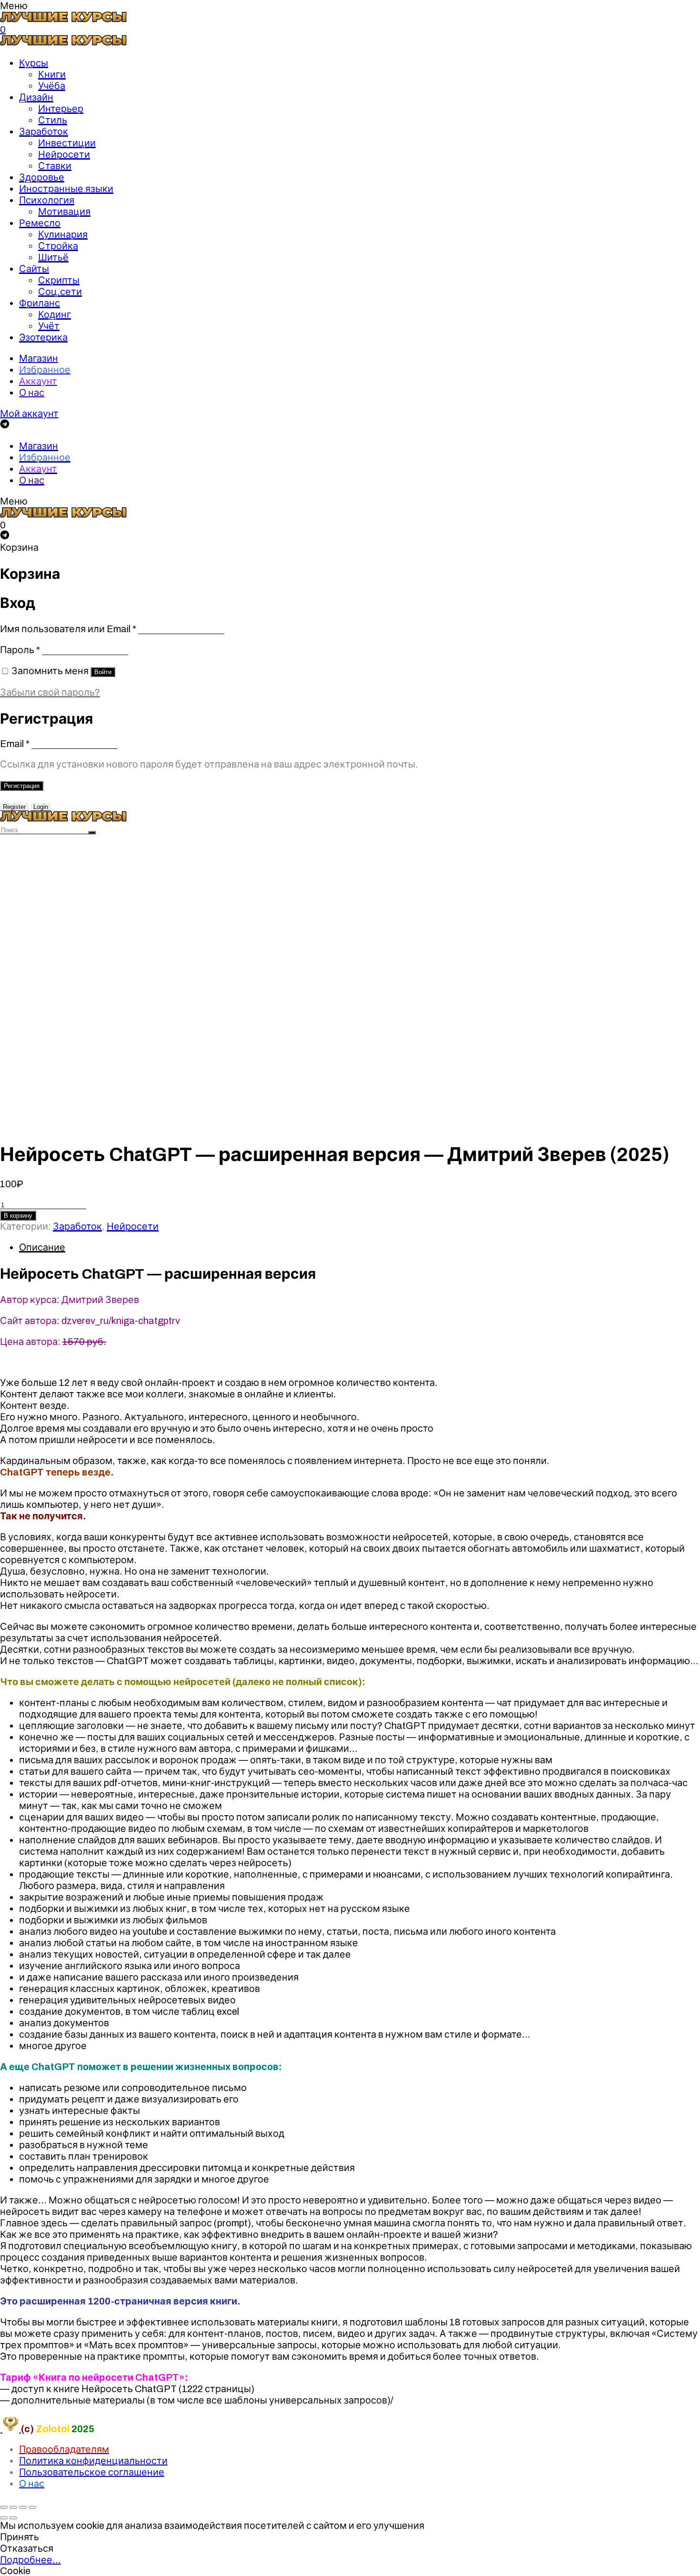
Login (41, 807)
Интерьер (61, 109)
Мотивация (64, 212)
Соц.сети (60, 292)
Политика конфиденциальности (93, 2461)
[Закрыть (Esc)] (4, 2507)
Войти (103, 672)
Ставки (55, 166)
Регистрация (22, 786)
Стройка (58, 246)
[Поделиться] (13, 2507)
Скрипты (59, 280)
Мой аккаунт (29, 414)
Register (14, 807)
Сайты (34, 269)
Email (15, 744)
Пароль (20, 650)
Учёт (49, 326)
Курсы (34, 63)
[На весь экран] (23, 2507)
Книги (52, 74)
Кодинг (55, 314)
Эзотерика (43, 337)
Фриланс (40, 303)
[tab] (360, 1247)
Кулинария (63, 234)
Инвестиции (67, 143)
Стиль (53, 120)
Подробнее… (30, 2560)
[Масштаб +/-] (32, 2507)
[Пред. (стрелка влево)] (4, 2518)
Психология (47, 200)
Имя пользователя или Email (68, 629)
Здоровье (42, 177)
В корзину (18, 1216)
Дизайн (36, 97)
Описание (42, 1247)
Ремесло (40, 223)
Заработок (44, 131)
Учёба (52, 86)
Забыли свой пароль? (50, 692)
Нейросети (64, 154)
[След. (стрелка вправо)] (13, 2518)
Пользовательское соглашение (92, 2472)
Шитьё (53, 257)
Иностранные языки (66, 189)
